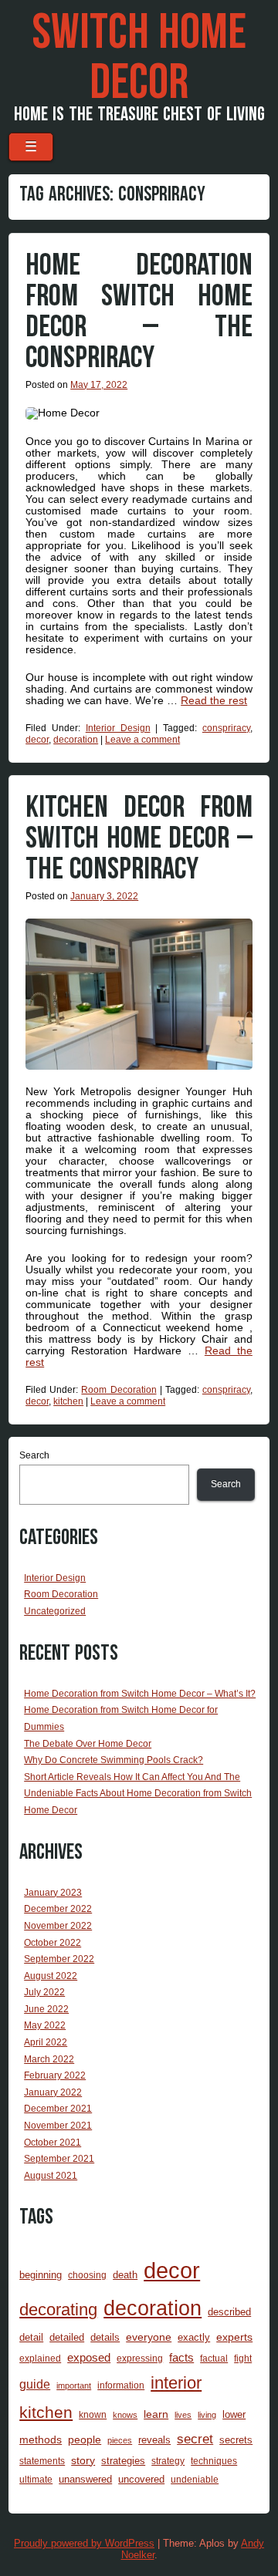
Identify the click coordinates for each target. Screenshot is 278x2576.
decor (37, 740)
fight (243, 2358)
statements (42, 2461)
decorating (58, 2310)
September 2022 (59, 1959)
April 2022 (46, 2042)
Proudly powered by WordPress (84, 2543)
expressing (140, 2358)
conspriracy (226, 728)
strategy (168, 2461)
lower (234, 2414)
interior (176, 2383)
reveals (154, 2440)
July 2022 (44, 1992)
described (229, 2312)
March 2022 (49, 2059)
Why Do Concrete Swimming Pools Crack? (114, 1760)
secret (195, 2439)
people (85, 2439)
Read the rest (214, 700)
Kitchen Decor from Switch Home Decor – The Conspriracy (139, 838)
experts (234, 2337)
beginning (41, 2275)
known (93, 2414)
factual (214, 2358)
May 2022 (45, 2025)
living (207, 2415)
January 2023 (53, 1893)
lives (183, 2415)
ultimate (36, 2479)
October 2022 (53, 1943)
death (125, 2275)
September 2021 (59, 2159)
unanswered (85, 2479)
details (105, 2337)
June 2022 (46, 2009)
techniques (214, 2461)
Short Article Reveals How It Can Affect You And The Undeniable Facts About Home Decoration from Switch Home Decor (138, 1794)
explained (40, 2358)
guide (35, 2384)
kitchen (68, 1401)
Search (34, 1455)
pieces (120, 2440)
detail (31, 2337)
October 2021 (53, 2143)
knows (125, 2415)
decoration (76, 740)
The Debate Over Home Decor (88, 1744)
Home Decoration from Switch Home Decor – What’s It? (140, 1694)
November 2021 (58, 2126)
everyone (149, 2337)
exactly (194, 2337)
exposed (89, 2358)
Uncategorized (55, 1611)
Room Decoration (119, 1390)
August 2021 (51, 2176)
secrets (236, 2440)
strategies (123, 2461)
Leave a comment (142, 740)
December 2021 (58, 2109)
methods (41, 2439)
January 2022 (53, 2092)
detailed (67, 2337)
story (83, 2460)
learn (156, 2414)
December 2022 (58, 1909)
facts (181, 2358)
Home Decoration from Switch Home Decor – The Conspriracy (139, 312)
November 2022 (58, 1926)
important (74, 2385)
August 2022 (51, 1976)
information (121, 2385)
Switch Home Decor (139, 58)
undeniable (195, 2479)
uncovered (141, 2479)
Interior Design (118, 728)
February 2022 (55, 2075)
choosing (87, 2275)
